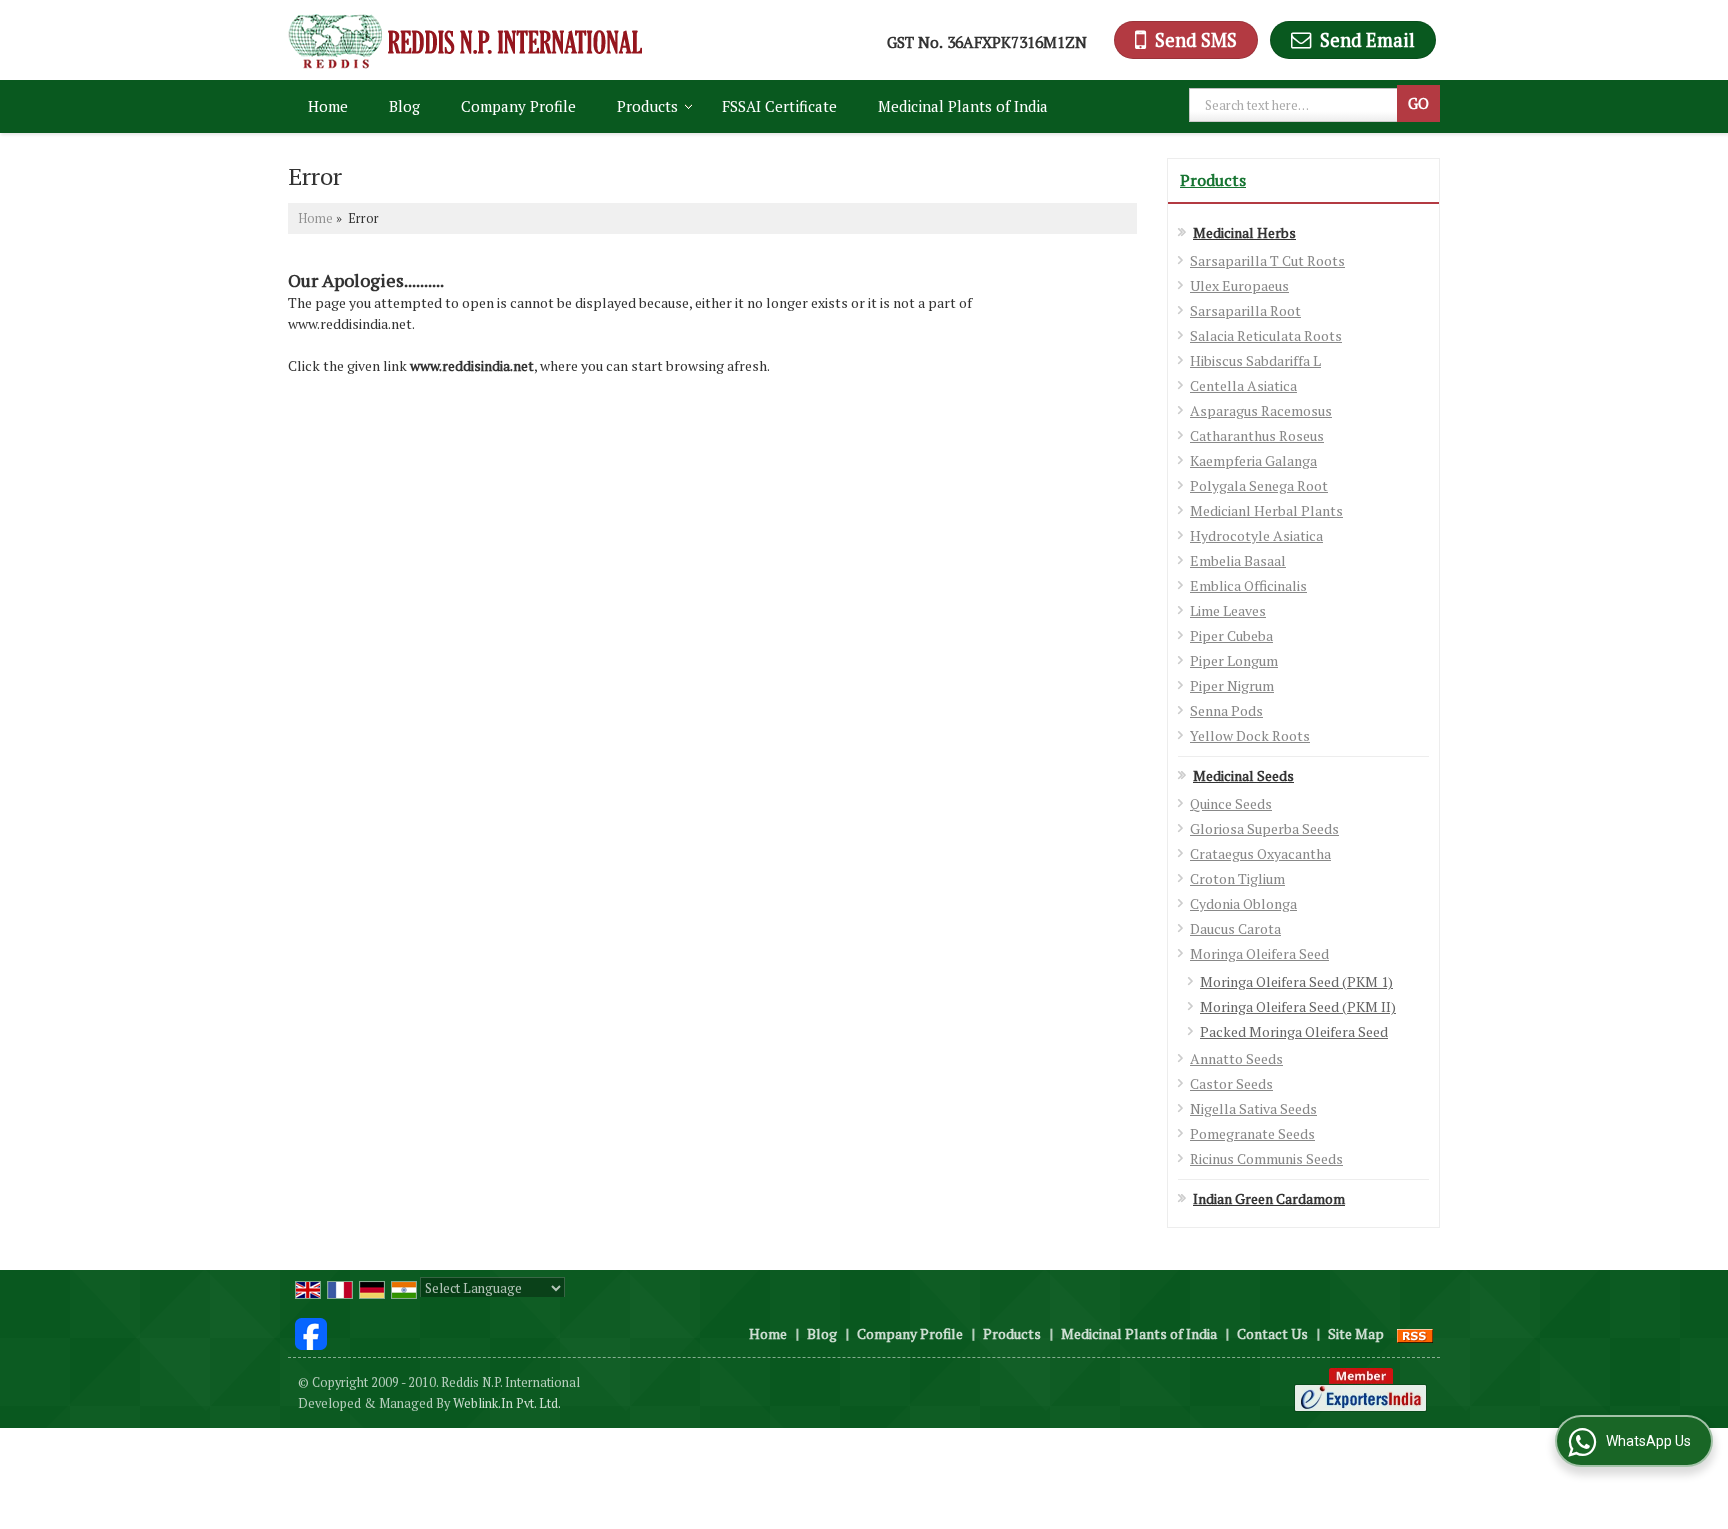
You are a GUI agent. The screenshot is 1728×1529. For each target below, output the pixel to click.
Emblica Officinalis (1248, 585)
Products (647, 106)
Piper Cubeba (1231, 635)
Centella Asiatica (1243, 385)
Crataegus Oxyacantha (1260, 853)
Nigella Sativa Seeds (1253, 1108)
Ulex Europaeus (1239, 285)
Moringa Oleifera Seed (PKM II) (1298, 1006)
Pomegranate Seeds (1252, 1133)
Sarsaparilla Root (1245, 310)
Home (328, 106)
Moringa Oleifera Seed (1259, 953)
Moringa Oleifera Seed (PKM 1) (1296, 981)
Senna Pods (1226, 710)
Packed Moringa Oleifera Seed (1294, 1031)
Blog (404, 106)
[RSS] (1415, 1333)
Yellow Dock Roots (1250, 735)
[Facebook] (311, 1331)
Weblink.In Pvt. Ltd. (507, 1403)
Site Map (1356, 1333)
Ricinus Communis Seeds (1266, 1158)
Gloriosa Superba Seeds (1264, 828)
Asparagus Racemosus (1261, 410)
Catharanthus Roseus (1257, 435)
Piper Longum (1234, 660)
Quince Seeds (1231, 803)
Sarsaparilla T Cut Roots (1267, 260)
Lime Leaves (1228, 610)
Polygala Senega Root (1259, 485)
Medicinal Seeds (1243, 775)
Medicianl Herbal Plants (1266, 510)
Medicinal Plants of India (963, 106)
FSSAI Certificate (779, 106)
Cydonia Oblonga (1243, 903)
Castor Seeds (1231, 1083)
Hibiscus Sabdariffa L (1255, 360)
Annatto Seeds (1236, 1058)
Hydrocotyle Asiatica (1256, 535)
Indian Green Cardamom (1269, 1198)
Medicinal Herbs (1244, 232)
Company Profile (518, 106)
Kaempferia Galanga (1253, 460)
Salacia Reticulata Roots (1266, 335)
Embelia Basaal (1238, 560)
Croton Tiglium (1237, 878)
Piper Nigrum (1232, 685)
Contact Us (1272, 1333)
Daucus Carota (1235, 928)
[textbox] (1296, 105)
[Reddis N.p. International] (465, 40)
